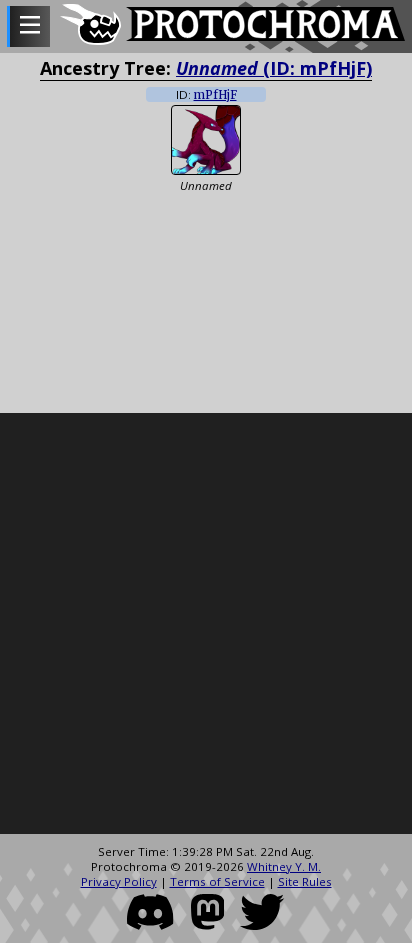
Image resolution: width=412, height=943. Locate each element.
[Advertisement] (206, 624)
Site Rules (305, 881)
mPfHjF (215, 95)
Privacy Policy (119, 881)
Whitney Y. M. (284, 866)
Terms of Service (217, 881)
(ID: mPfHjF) (274, 68)
